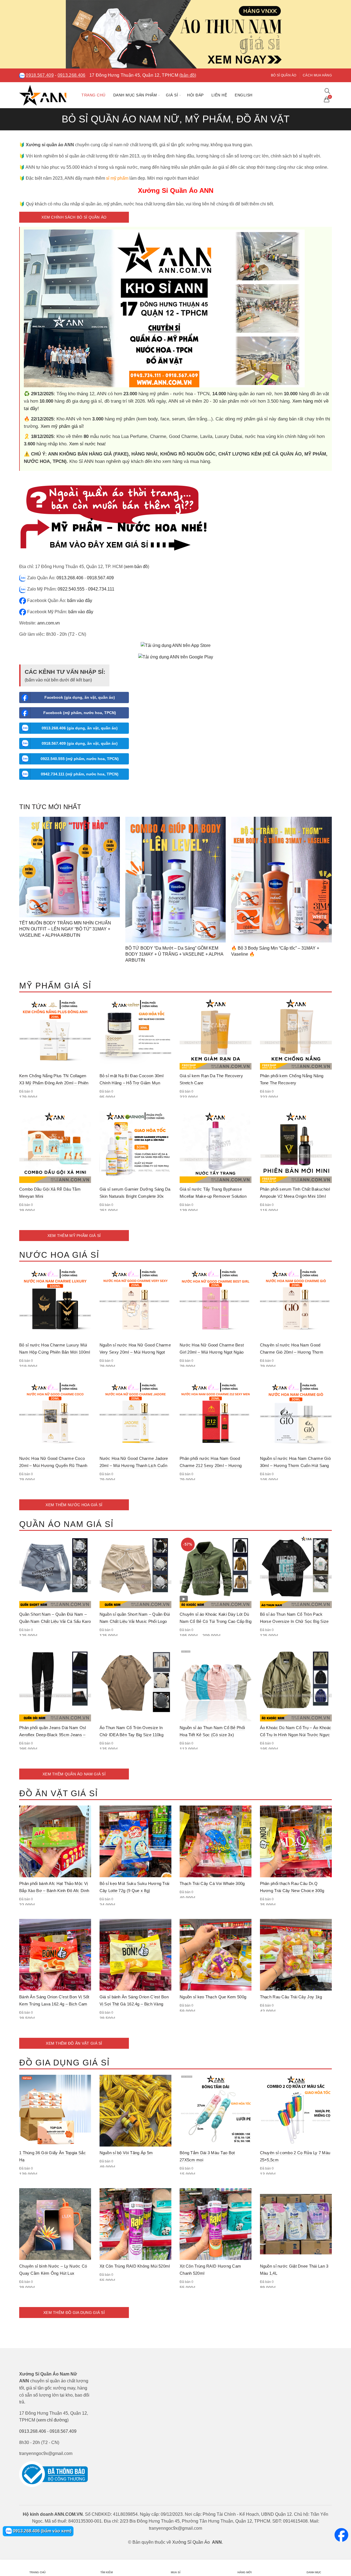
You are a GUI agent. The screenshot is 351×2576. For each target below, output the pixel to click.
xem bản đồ (136, 567)
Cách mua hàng (317, 75)
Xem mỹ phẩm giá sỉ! (62, 426)
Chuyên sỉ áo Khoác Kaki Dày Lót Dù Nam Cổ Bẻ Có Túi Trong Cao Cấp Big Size (216, 1621)
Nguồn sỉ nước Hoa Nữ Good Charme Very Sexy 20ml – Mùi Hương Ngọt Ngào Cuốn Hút (135, 1352)
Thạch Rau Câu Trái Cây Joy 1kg (291, 1997)
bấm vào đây (80, 601)
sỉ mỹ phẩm (117, 178)
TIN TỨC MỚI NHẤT (50, 807)
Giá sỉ (172, 95)
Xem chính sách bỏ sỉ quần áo (74, 217)
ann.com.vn (49, 623)
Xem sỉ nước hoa (87, 444)
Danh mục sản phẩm (135, 95)
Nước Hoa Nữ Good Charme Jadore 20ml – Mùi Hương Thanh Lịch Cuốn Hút (134, 1465)
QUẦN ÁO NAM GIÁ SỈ (66, 1524)
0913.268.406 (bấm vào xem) (42, 2531)
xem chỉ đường (52, 2420)
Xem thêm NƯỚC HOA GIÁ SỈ (74, 1505)
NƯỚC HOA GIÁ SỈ (59, 1255)
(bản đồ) (188, 75)
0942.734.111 (101, 589)
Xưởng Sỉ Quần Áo (191, 2542)
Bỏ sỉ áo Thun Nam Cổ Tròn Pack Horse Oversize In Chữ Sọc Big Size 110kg (294, 1621)
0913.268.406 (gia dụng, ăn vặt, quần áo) (80, 728)
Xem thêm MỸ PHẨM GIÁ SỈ (74, 1236)
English (244, 95)
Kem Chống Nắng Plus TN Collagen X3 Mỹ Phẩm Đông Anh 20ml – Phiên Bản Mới (54, 1083)
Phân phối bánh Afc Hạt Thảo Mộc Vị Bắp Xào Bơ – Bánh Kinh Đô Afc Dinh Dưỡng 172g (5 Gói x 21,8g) (54, 1891)
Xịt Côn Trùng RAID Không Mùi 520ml (135, 2266)
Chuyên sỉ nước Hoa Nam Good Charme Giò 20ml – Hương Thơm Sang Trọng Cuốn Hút (292, 1352)
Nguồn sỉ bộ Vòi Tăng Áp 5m (126, 2153)
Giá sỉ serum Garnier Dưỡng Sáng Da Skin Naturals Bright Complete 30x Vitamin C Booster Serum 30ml (135, 1196)
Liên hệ (219, 95)
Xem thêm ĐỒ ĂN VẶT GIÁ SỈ (74, 2043)
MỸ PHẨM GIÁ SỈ (55, 986)
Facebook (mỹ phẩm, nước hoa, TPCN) (80, 713)
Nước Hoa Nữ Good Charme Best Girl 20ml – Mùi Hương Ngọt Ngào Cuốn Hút (212, 1352)
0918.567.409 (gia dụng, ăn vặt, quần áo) (80, 743)
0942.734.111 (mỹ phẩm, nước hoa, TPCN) (80, 774)
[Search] (327, 91)
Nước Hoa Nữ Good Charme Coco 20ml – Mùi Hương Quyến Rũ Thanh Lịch (53, 1465)
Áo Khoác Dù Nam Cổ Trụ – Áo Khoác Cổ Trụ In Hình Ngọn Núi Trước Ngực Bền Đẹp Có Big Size (296, 1735)
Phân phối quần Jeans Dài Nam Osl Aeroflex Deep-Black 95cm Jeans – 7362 (53, 1735)
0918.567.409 (40, 75)
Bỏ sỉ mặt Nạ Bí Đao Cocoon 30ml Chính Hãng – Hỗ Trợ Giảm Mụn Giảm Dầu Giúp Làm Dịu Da (132, 1083)
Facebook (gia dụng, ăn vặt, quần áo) (80, 697)
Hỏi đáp (195, 95)
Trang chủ (94, 95)
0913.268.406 (72, 75)
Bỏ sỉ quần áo (284, 75)
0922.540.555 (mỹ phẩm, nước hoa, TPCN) (80, 759)
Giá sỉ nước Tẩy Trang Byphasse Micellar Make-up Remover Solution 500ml (213, 1196)
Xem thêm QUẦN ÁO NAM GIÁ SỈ (74, 1774)
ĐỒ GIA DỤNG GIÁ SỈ (64, 2063)
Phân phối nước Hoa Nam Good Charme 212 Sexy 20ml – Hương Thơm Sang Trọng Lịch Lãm (211, 1465)
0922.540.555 (71, 589)
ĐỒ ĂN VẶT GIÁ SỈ (59, 1793)
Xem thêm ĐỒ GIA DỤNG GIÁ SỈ (74, 2313)
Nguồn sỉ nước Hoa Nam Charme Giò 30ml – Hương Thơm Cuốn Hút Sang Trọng (295, 1465)
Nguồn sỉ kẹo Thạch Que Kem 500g (213, 1997)
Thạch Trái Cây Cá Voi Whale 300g (212, 1883)
